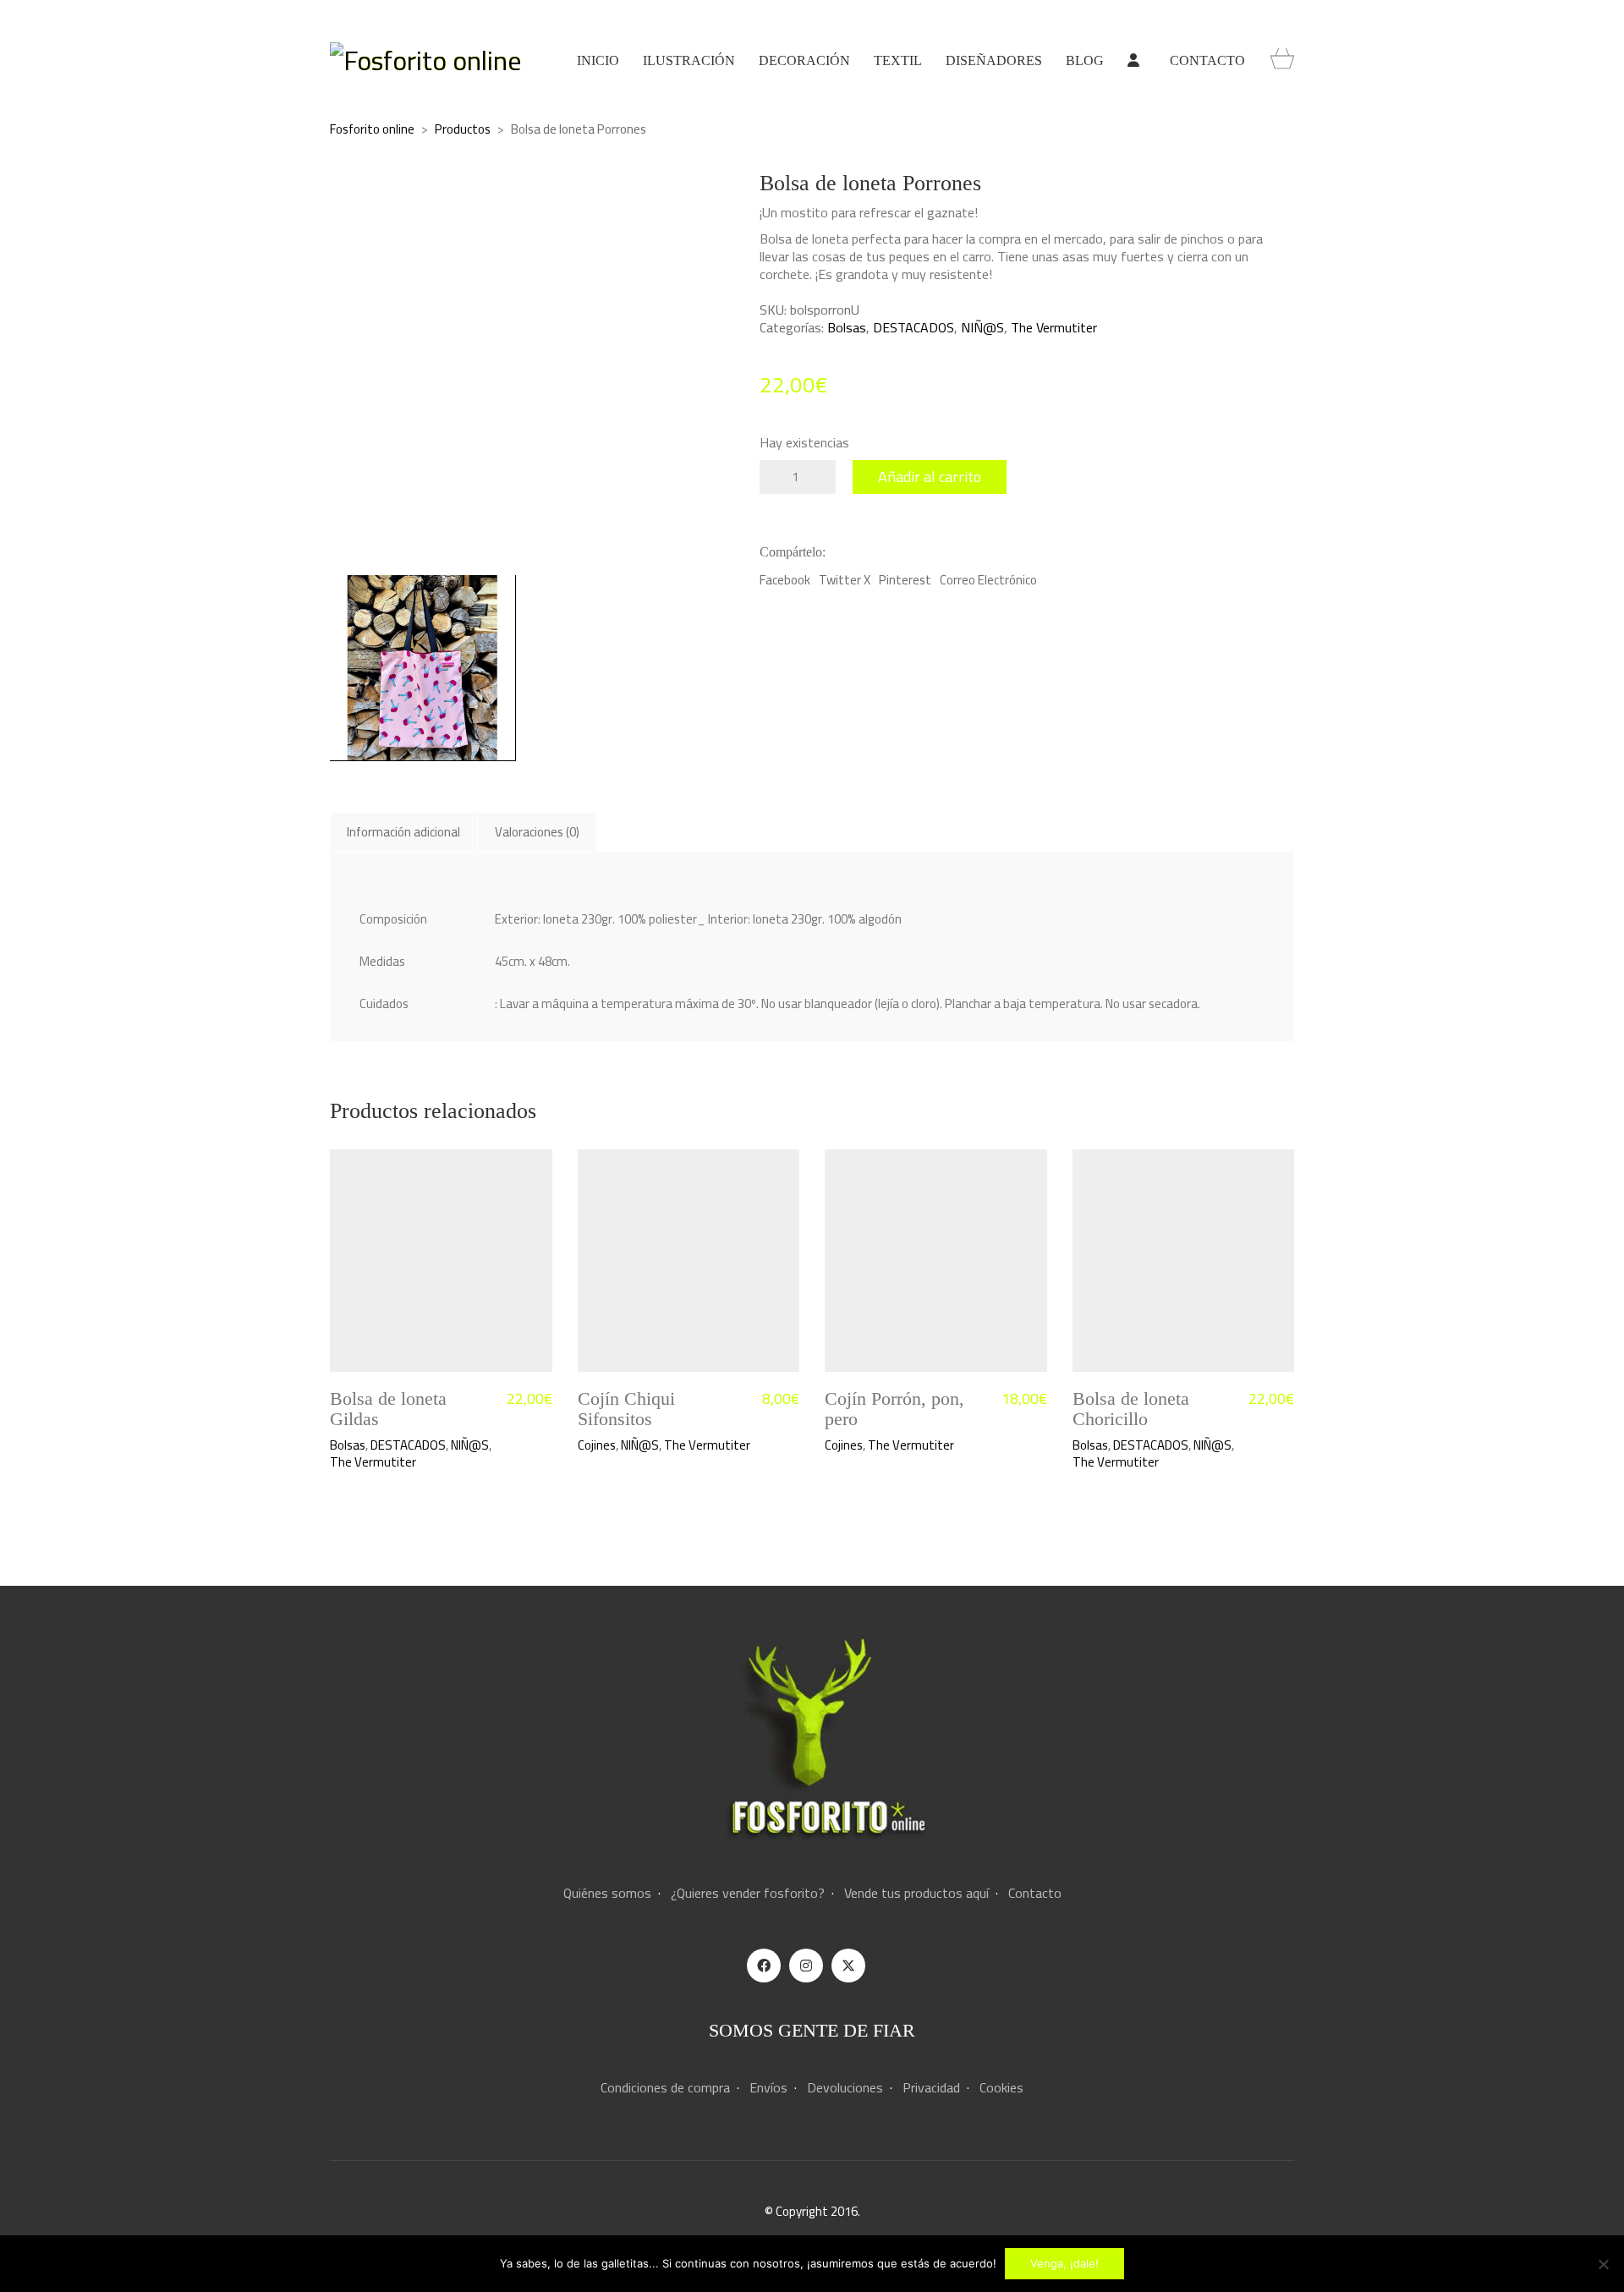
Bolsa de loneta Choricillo (1131, 1409)
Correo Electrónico (988, 580)
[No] (1603, 2264)
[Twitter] (848, 1966)
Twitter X (845, 580)
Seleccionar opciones (633, 1445)
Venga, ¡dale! (1064, 2263)
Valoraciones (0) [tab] (537, 832)
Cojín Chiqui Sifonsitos (626, 1409)
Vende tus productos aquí (916, 1893)
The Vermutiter (1054, 328)
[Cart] (1282, 60)
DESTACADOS (913, 328)
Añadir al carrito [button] (372, 1445)
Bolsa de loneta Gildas (388, 1409)
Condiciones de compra (665, 2088)
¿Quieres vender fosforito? (748, 1893)
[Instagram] (806, 1966)
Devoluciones (845, 2088)
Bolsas (847, 328)
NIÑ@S (982, 328)
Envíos (768, 2088)
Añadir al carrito (930, 477)
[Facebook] (764, 1966)
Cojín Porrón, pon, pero (894, 1409)
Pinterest (905, 580)
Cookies (1001, 2088)
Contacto (1035, 1893)
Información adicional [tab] (403, 832)
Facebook (785, 580)
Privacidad (931, 2088)
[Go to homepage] (425, 60)
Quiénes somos (607, 1893)
